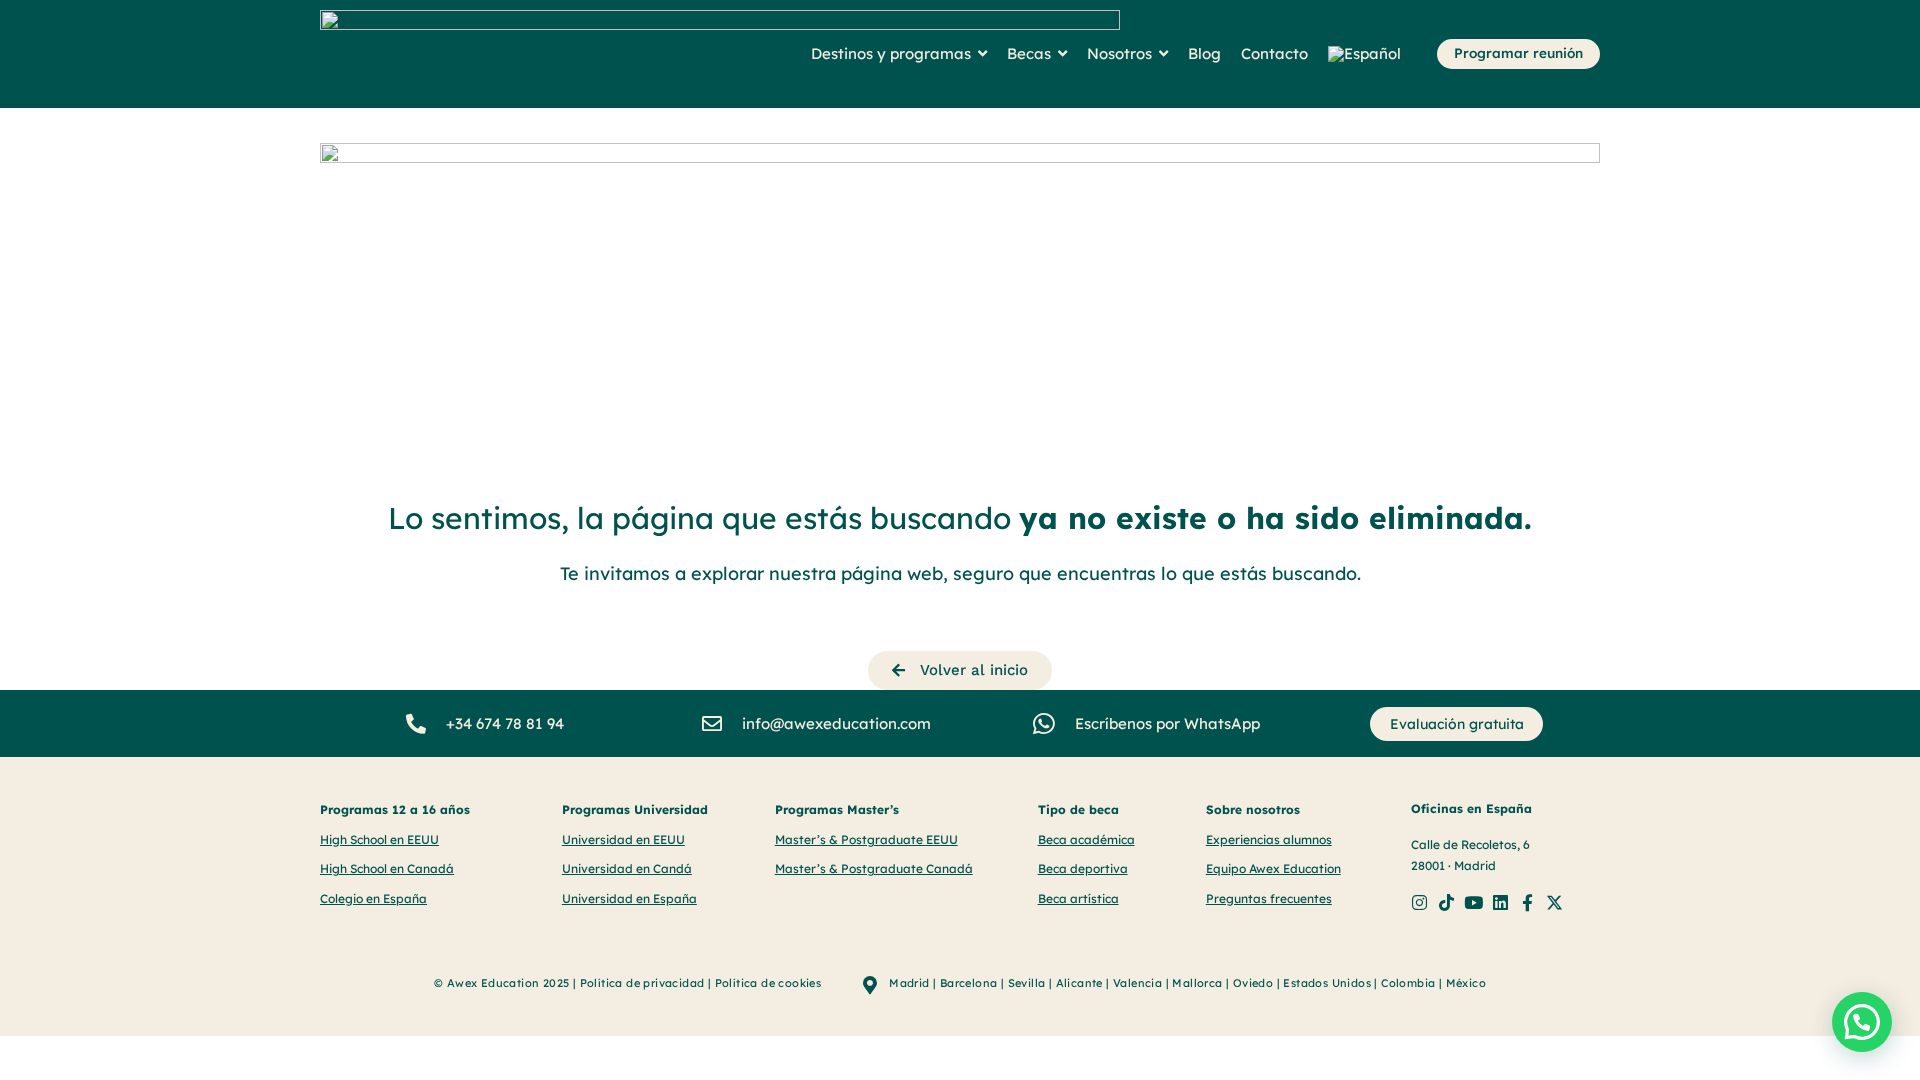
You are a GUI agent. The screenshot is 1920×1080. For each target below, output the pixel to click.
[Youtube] (1473, 902)
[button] (1862, 1022)
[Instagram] (1419, 902)
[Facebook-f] (1527, 902)
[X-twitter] (1554, 902)
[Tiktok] (1446, 902)
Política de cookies (768, 983)
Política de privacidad (642, 983)
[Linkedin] (1500, 902)
